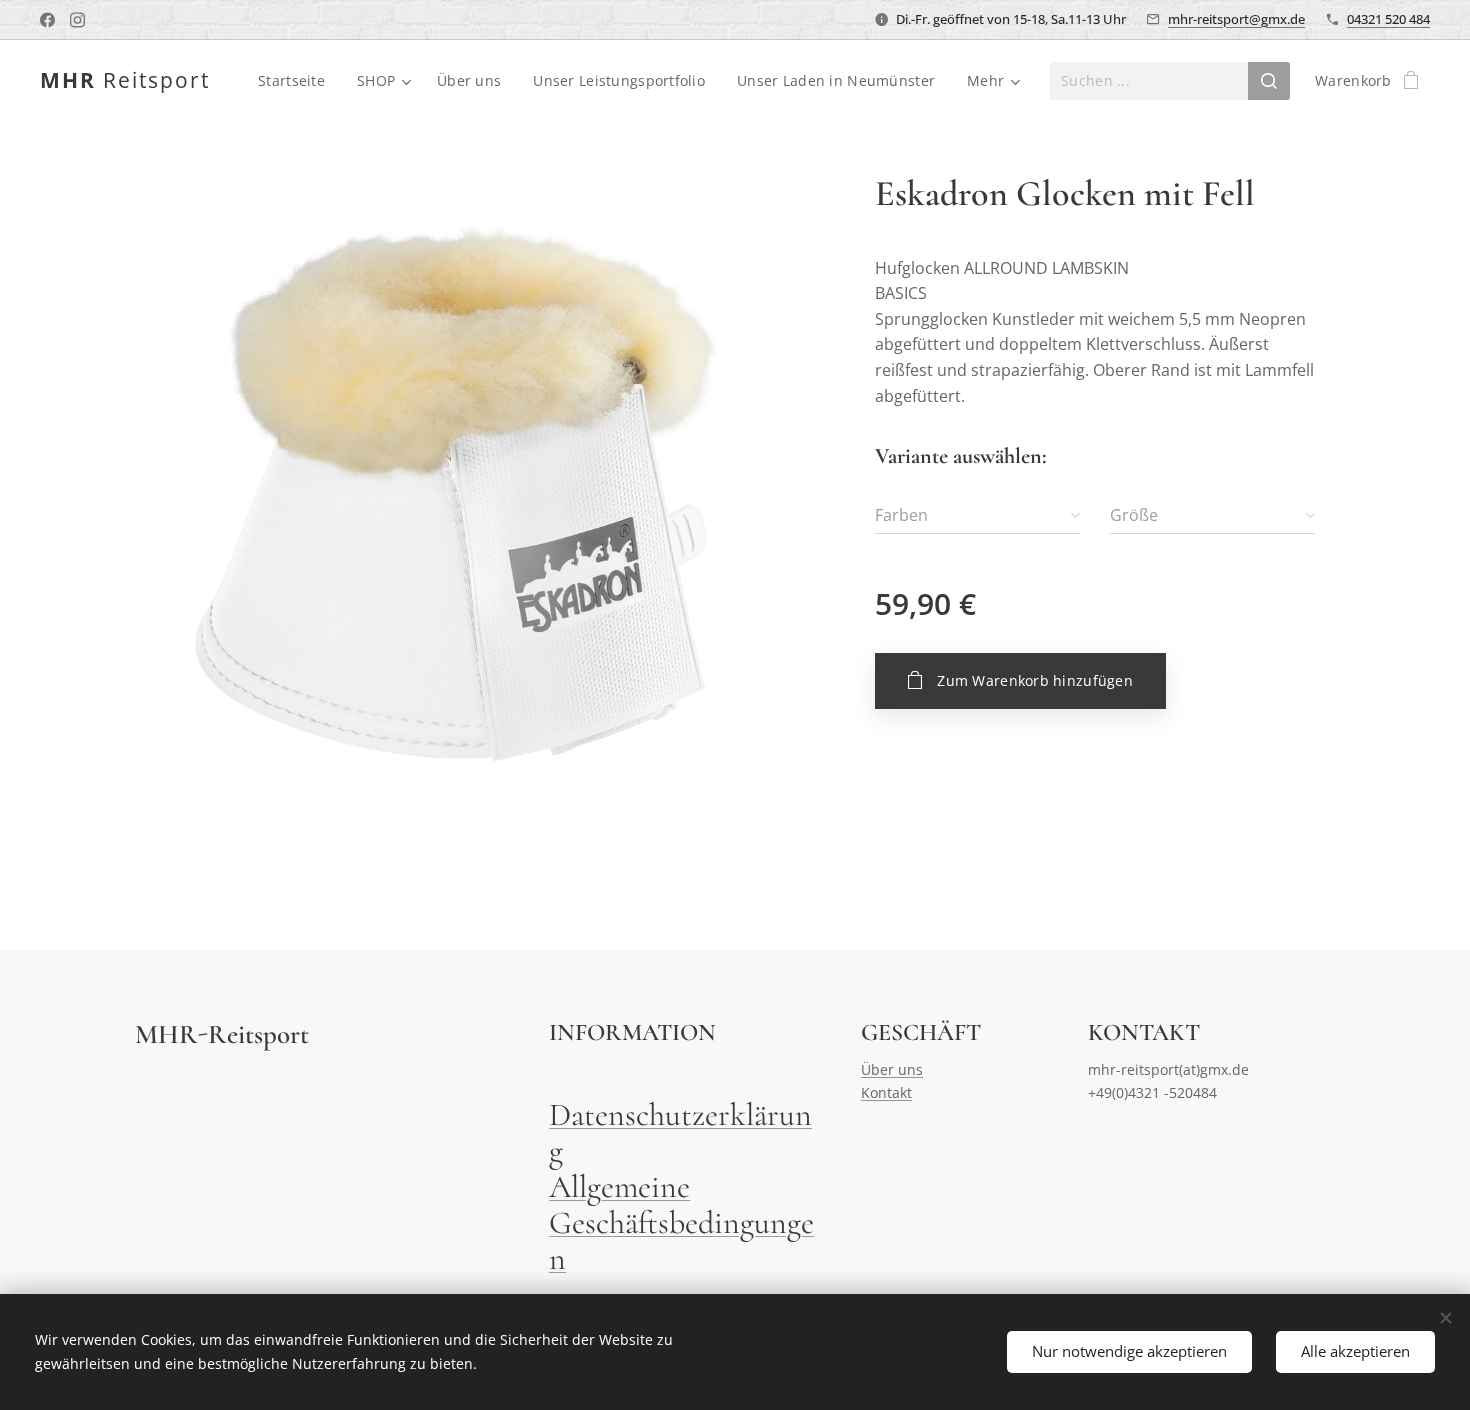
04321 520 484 (1388, 19)
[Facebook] (47, 20)
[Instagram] (77, 20)
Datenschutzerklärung (680, 1132)
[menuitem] (297, 81)
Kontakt (886, 1092)
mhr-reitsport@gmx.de (1236, 19)
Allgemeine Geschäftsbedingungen (681, 1222)
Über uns (892, 1069)
